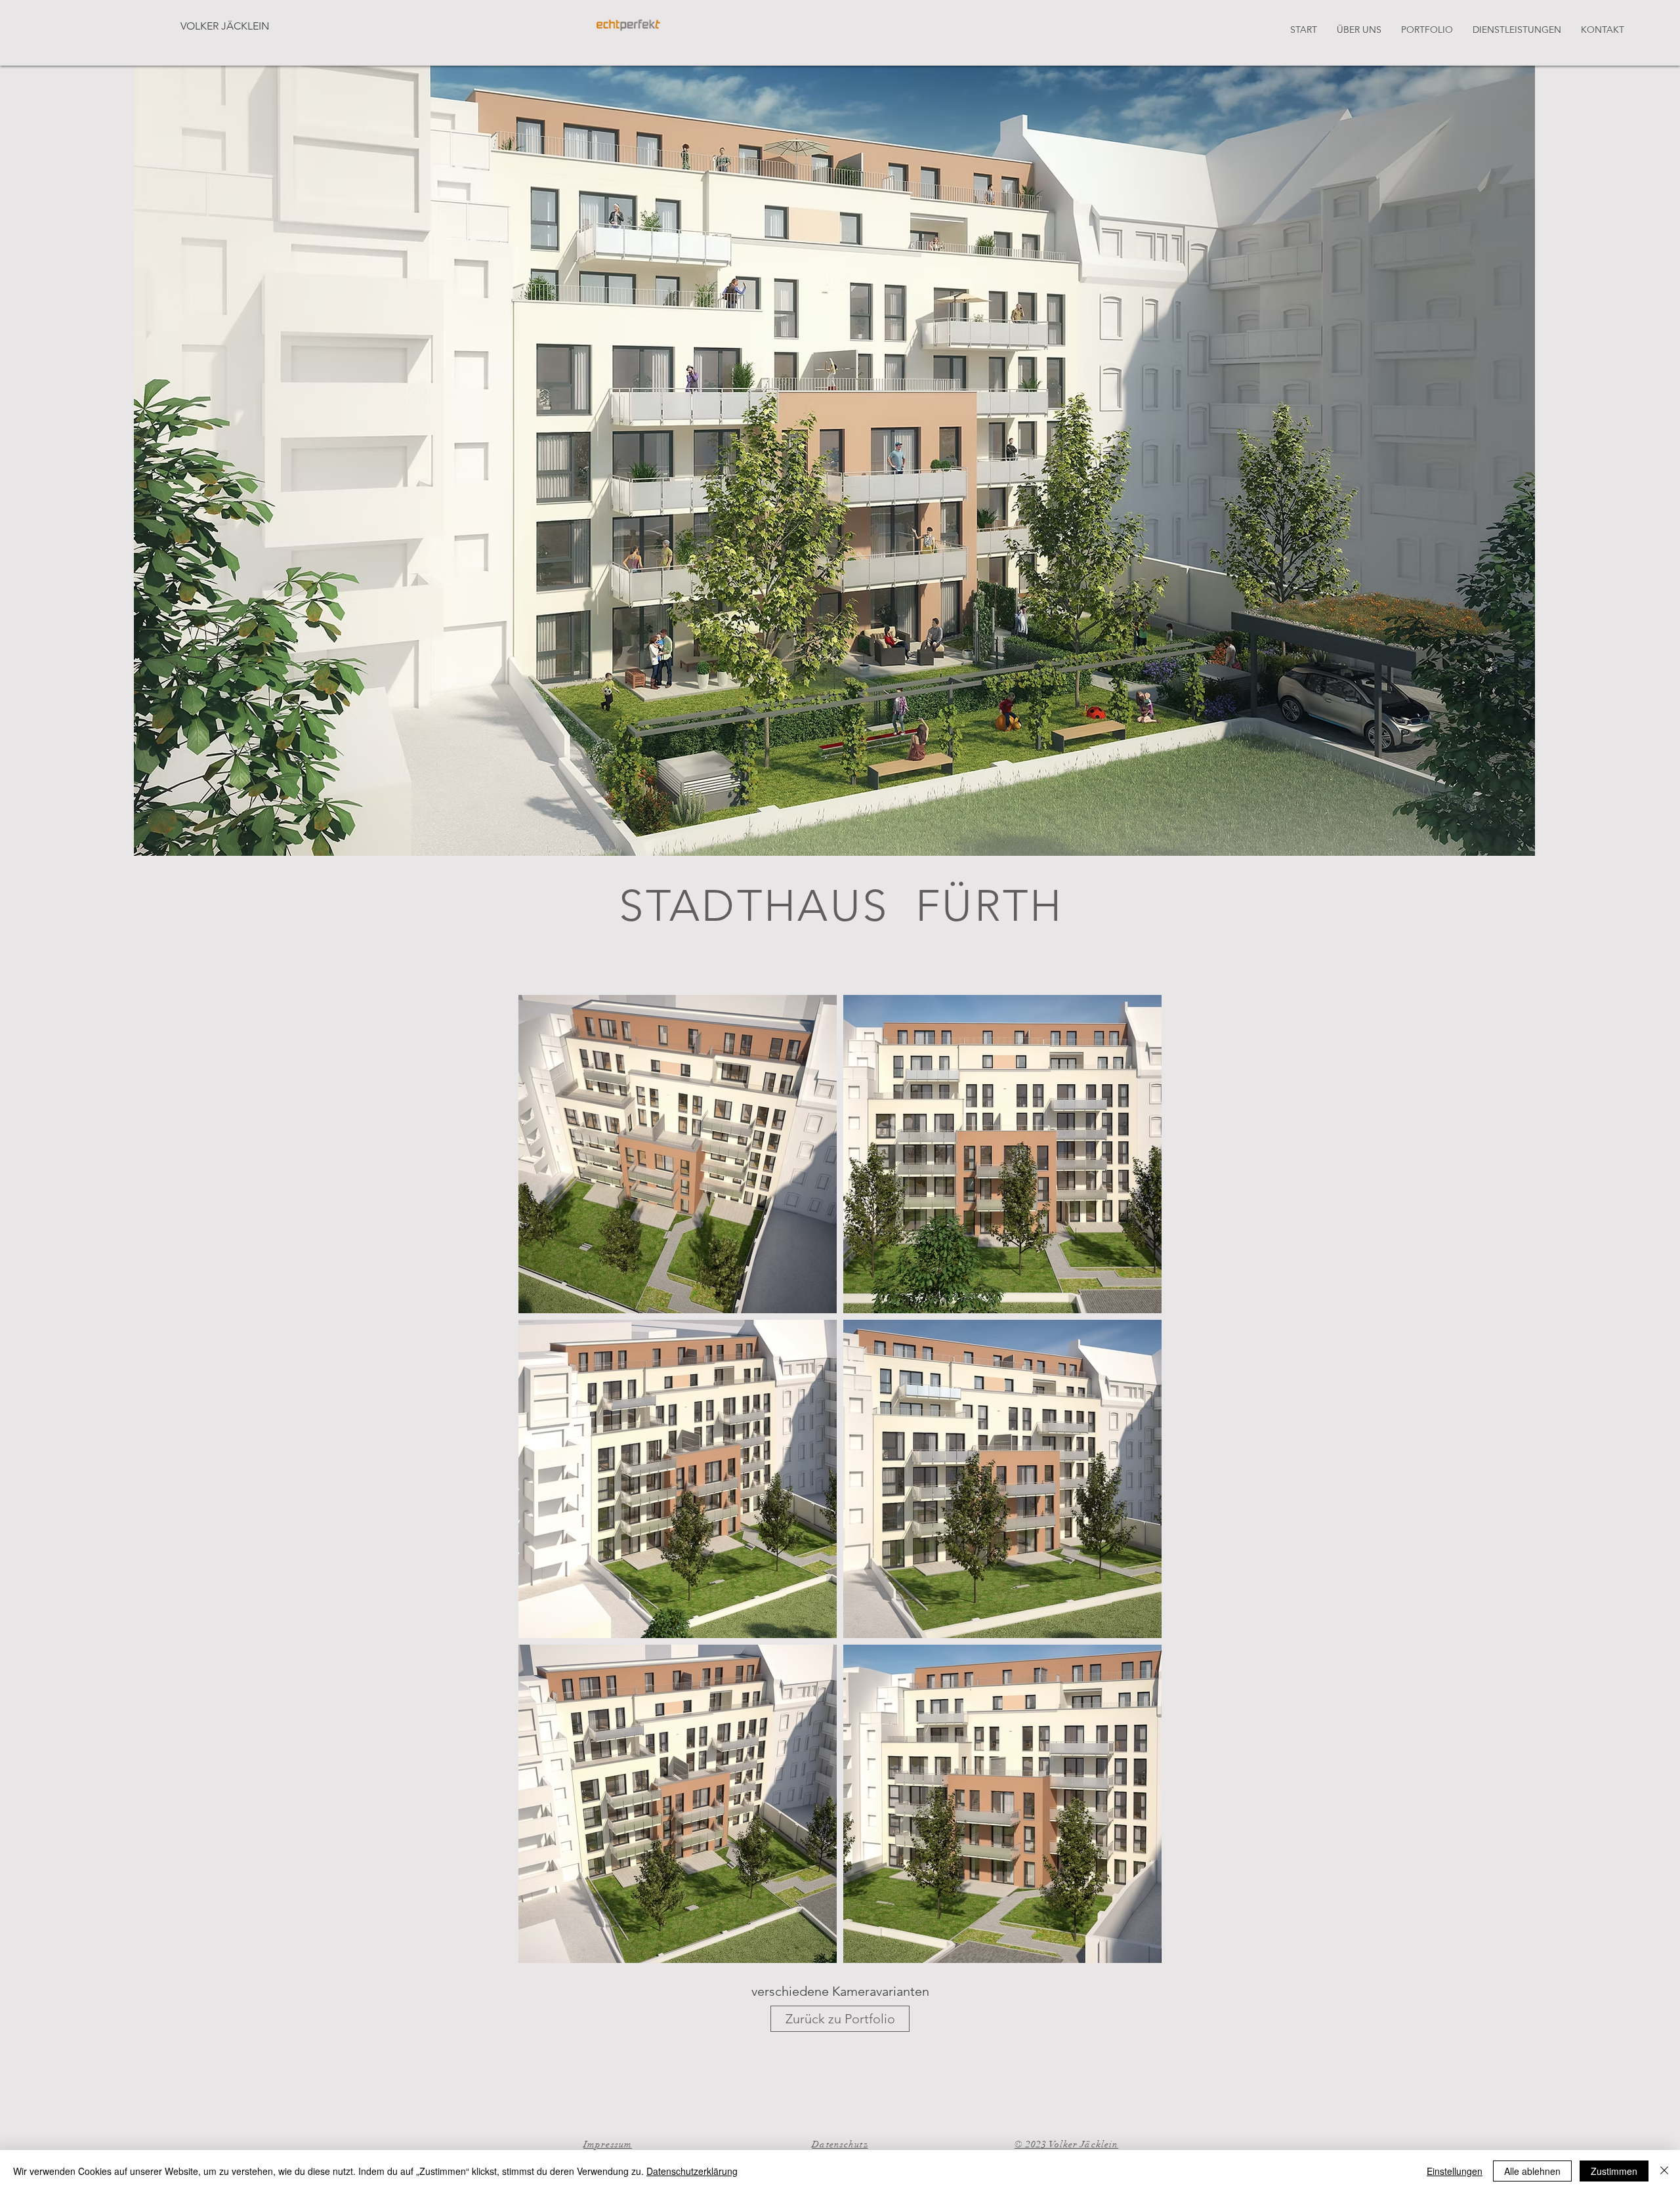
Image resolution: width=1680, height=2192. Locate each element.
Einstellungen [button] (1455, 2171)
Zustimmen (1614, 2171)
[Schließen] (1664, 2171)
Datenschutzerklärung (692, 2171)
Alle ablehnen (1532, 2171)
